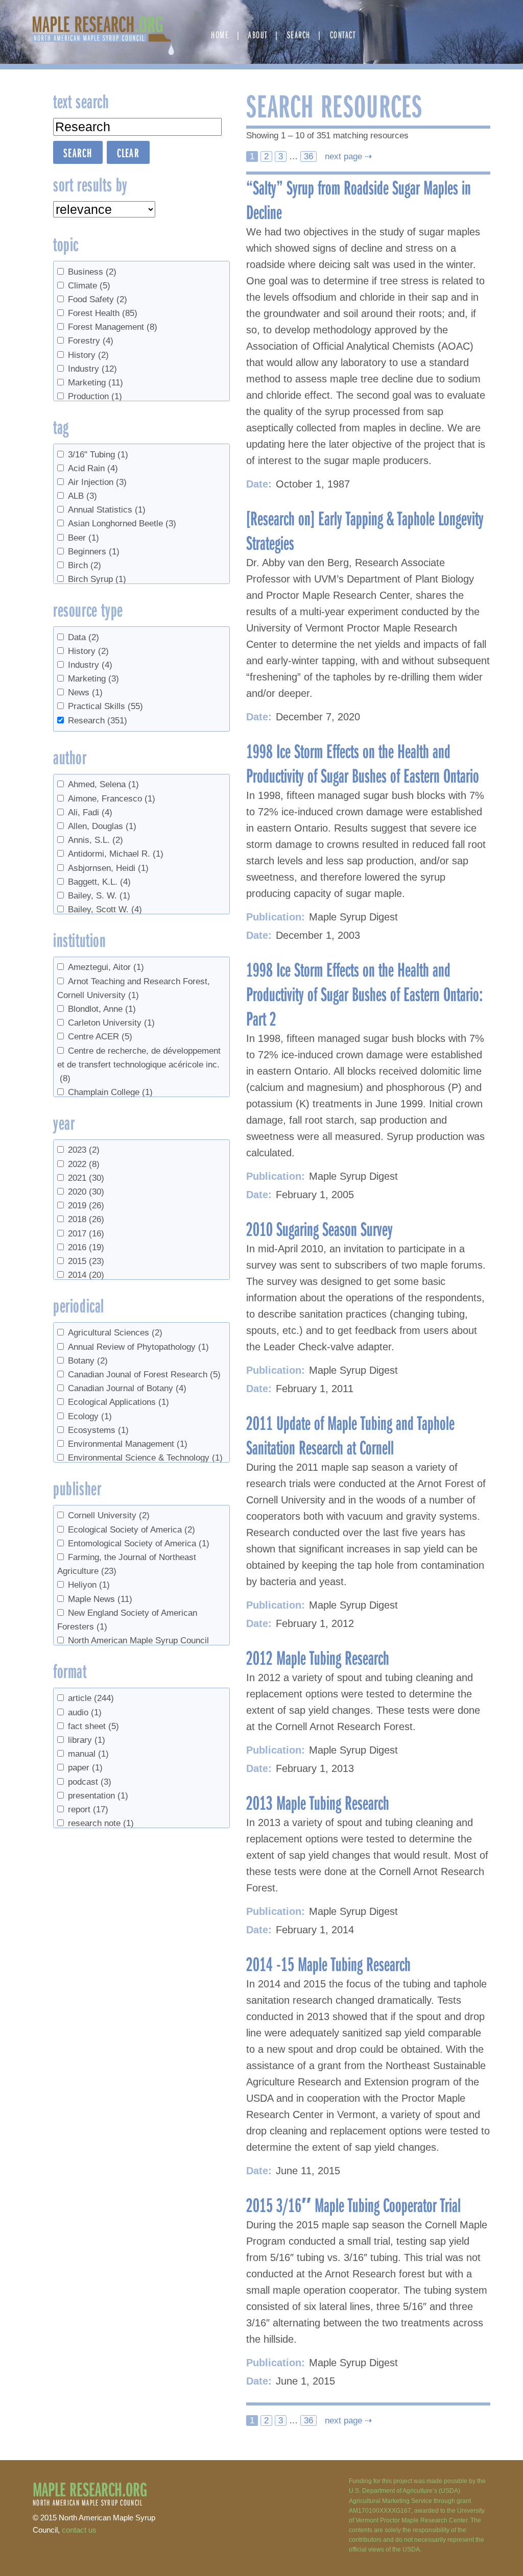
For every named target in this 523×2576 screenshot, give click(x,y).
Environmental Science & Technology (145, 1458)
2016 (86, 1247)
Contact (343, 34)
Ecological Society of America (132, 1530)
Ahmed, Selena (103, 784)
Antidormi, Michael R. (116, 854)
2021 (86, 1178)
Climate (89, 286)
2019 (86, 1206)
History (88, 355)
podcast (90, 1782)
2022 (84, 1164)
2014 (86, 1275)
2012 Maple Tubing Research (318, 1657)
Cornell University (109, 1515)
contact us (79, 2530)
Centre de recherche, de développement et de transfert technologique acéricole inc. (139, 1065)
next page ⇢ (347, 156)
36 (308, 156)
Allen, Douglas (102, 826)
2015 (86, 1261)
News (85, 692)
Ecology (90, 1416)
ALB (82, 496)
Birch (85, 565)
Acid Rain (93, 468)
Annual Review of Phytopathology (138, 1347)
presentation (98, 1796)
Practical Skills (105, 706)
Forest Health (103, 313)
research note (101, 1823)
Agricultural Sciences (115, 1333)
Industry (92, 369)
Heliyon (89, 1585)
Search (299, 34)
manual (88, 1754)
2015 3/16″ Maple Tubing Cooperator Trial (353, 2204)
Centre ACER (100, 1037)
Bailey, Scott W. (105, 909)
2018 (86, 1219)
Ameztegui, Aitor (106, 967)
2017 (86, 1234)
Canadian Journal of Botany (127, 1388)
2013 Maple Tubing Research (318, 1802)
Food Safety (98, 299)
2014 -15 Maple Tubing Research (328, 1963)
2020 (86, 1192)
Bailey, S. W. (99, 896)
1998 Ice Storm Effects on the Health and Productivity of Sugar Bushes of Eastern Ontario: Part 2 (365, 993)
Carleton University (111, 1023)
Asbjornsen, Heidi (108, 868)
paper (85, 1768)
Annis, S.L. (96, 840)
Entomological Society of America (139, 1544)
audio (85, 1712)
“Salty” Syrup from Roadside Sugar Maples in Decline (359, 199)
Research (98, 721)
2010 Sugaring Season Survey (319, 1228)
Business (92, 272)
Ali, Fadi (90, 812)
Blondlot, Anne (102, 1009)
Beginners (94, 552)
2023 (84, 1150)
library (87, 1740)
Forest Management (113, 327)
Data (84, 637)
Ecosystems (98, 1430)
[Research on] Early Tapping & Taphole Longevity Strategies (365, 530)
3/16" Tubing (98, 455)
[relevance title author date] (104, 209)
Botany (88, 1361)
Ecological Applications (118, 1402)
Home (220, 34)
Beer (84, 538)
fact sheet (93, 1726)
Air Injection (97, 482)
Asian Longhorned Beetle (122, 524)
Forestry (91, 341)
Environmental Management (128, 1444)
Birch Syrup (97, 579)
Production (95, 396)
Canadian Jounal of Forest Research (144, 1375)
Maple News (100, 1599)
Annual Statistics (107, 510)
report (88, 1809)
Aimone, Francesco (112, 799)
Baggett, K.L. (99, 882)
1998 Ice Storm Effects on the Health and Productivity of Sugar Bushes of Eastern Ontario (363, 763)
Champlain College (110, 1092)
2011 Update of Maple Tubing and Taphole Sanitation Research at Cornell (350, 1435)
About (258, 34)
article (91, 1698)
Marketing (96, 383)
